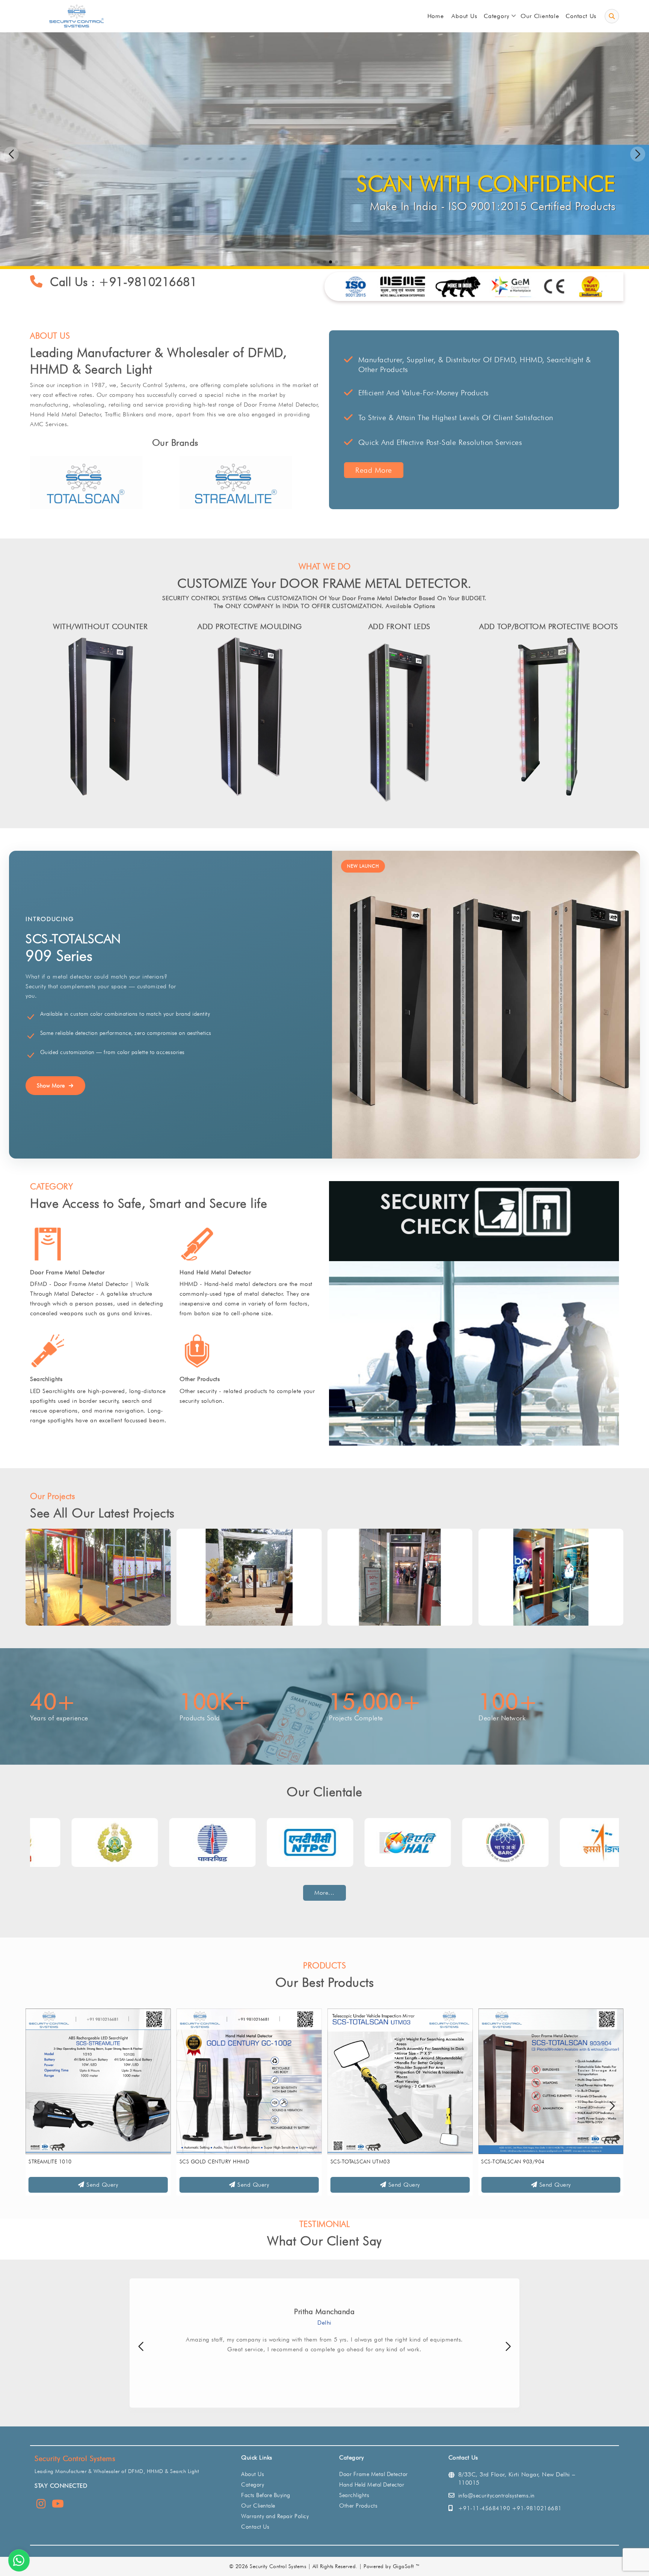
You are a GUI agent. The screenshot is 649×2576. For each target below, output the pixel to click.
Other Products (200, 1379)
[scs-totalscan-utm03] (98, 2081)
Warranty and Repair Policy (275, 2516)
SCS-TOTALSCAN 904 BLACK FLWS (523, 2162)
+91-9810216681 (148, 282)
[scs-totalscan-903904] (249, 2081)
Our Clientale (258, 2506)
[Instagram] (41, 2505)
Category (253, 2485)
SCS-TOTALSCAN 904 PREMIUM (369, 2162)
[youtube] (58, 2505)
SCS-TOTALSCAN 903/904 (211, 2162)
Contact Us (255, 2527)
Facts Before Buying (266, 2495)
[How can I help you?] (19, 2560)
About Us (253, 2474)
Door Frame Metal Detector (67, 1272)
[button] (638, 154)
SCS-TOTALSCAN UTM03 (58, 2162)
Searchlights (46, 1379)
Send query (101, 2185)
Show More (51, 1086)
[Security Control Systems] (75, 16)
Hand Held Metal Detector (215, 1272)
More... (324, 1893)
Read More (374, 470)
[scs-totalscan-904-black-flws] (551, 2081)
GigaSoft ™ (407, 2566)
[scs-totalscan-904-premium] (400, 2081)
